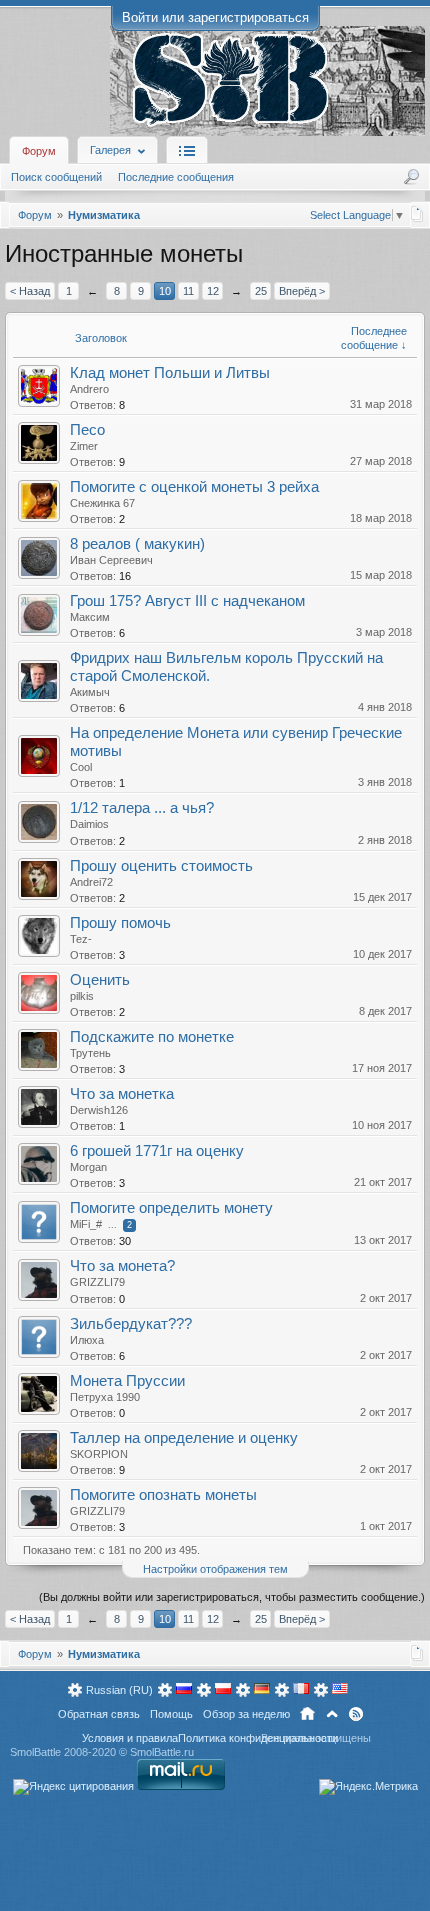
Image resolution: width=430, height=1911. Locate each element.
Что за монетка (122, 1094)
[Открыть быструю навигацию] (417, 214)
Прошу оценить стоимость (161, 866)
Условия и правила (130, 1738)
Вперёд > (302, 291)
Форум (39, 151)
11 (188, 291)
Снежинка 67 (102, 503)
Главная (307, 1714)
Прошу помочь (120, 923)
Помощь (171, 1714)
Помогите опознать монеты (163, 1495)
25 (261, 291)
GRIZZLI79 (97, 1282)
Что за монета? (122, 1266)
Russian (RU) (119, 1690)
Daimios (89, 824)
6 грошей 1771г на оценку (157, 1151)
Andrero (89, 389)
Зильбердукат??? (131, 1324)
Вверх (332, 1714)
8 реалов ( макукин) (137, 544)
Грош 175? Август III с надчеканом (187, 601)
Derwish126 (99, 1110)
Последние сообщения (176, 177)
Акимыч (90, 692)
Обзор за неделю (246, 1714)
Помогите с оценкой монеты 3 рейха (194, 487)
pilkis (82, 996)
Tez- (81, 939)
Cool (81, 767)
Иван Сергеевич (111, 560)
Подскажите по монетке (152, 1037)
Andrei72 (91, 882)
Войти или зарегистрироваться (215, 17)
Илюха (87, 1340)
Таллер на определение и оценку (184, 1438)
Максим (90, 617)
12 (213, 291)
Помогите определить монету (171, 1208)
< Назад (30, 291)
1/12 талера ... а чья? (142, 808)
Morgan (88, 1167)
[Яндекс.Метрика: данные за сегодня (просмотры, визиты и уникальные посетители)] (368, 1787)
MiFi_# (86, 1224)
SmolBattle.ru (162, 1752)
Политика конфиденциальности (258, 1738)
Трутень (90, 1053)
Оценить (100, 980)
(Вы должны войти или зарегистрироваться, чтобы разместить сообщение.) (232, 1597)
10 (165, 291)
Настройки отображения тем (215, 1569)
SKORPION (99, 1454)
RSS (356, 1714)
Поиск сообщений (56, 177)
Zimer (84, 446)
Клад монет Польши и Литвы (170, 373)
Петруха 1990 (105, 1397)
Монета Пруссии (127, 1381)
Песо (87, 430)
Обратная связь (99, 1714)
